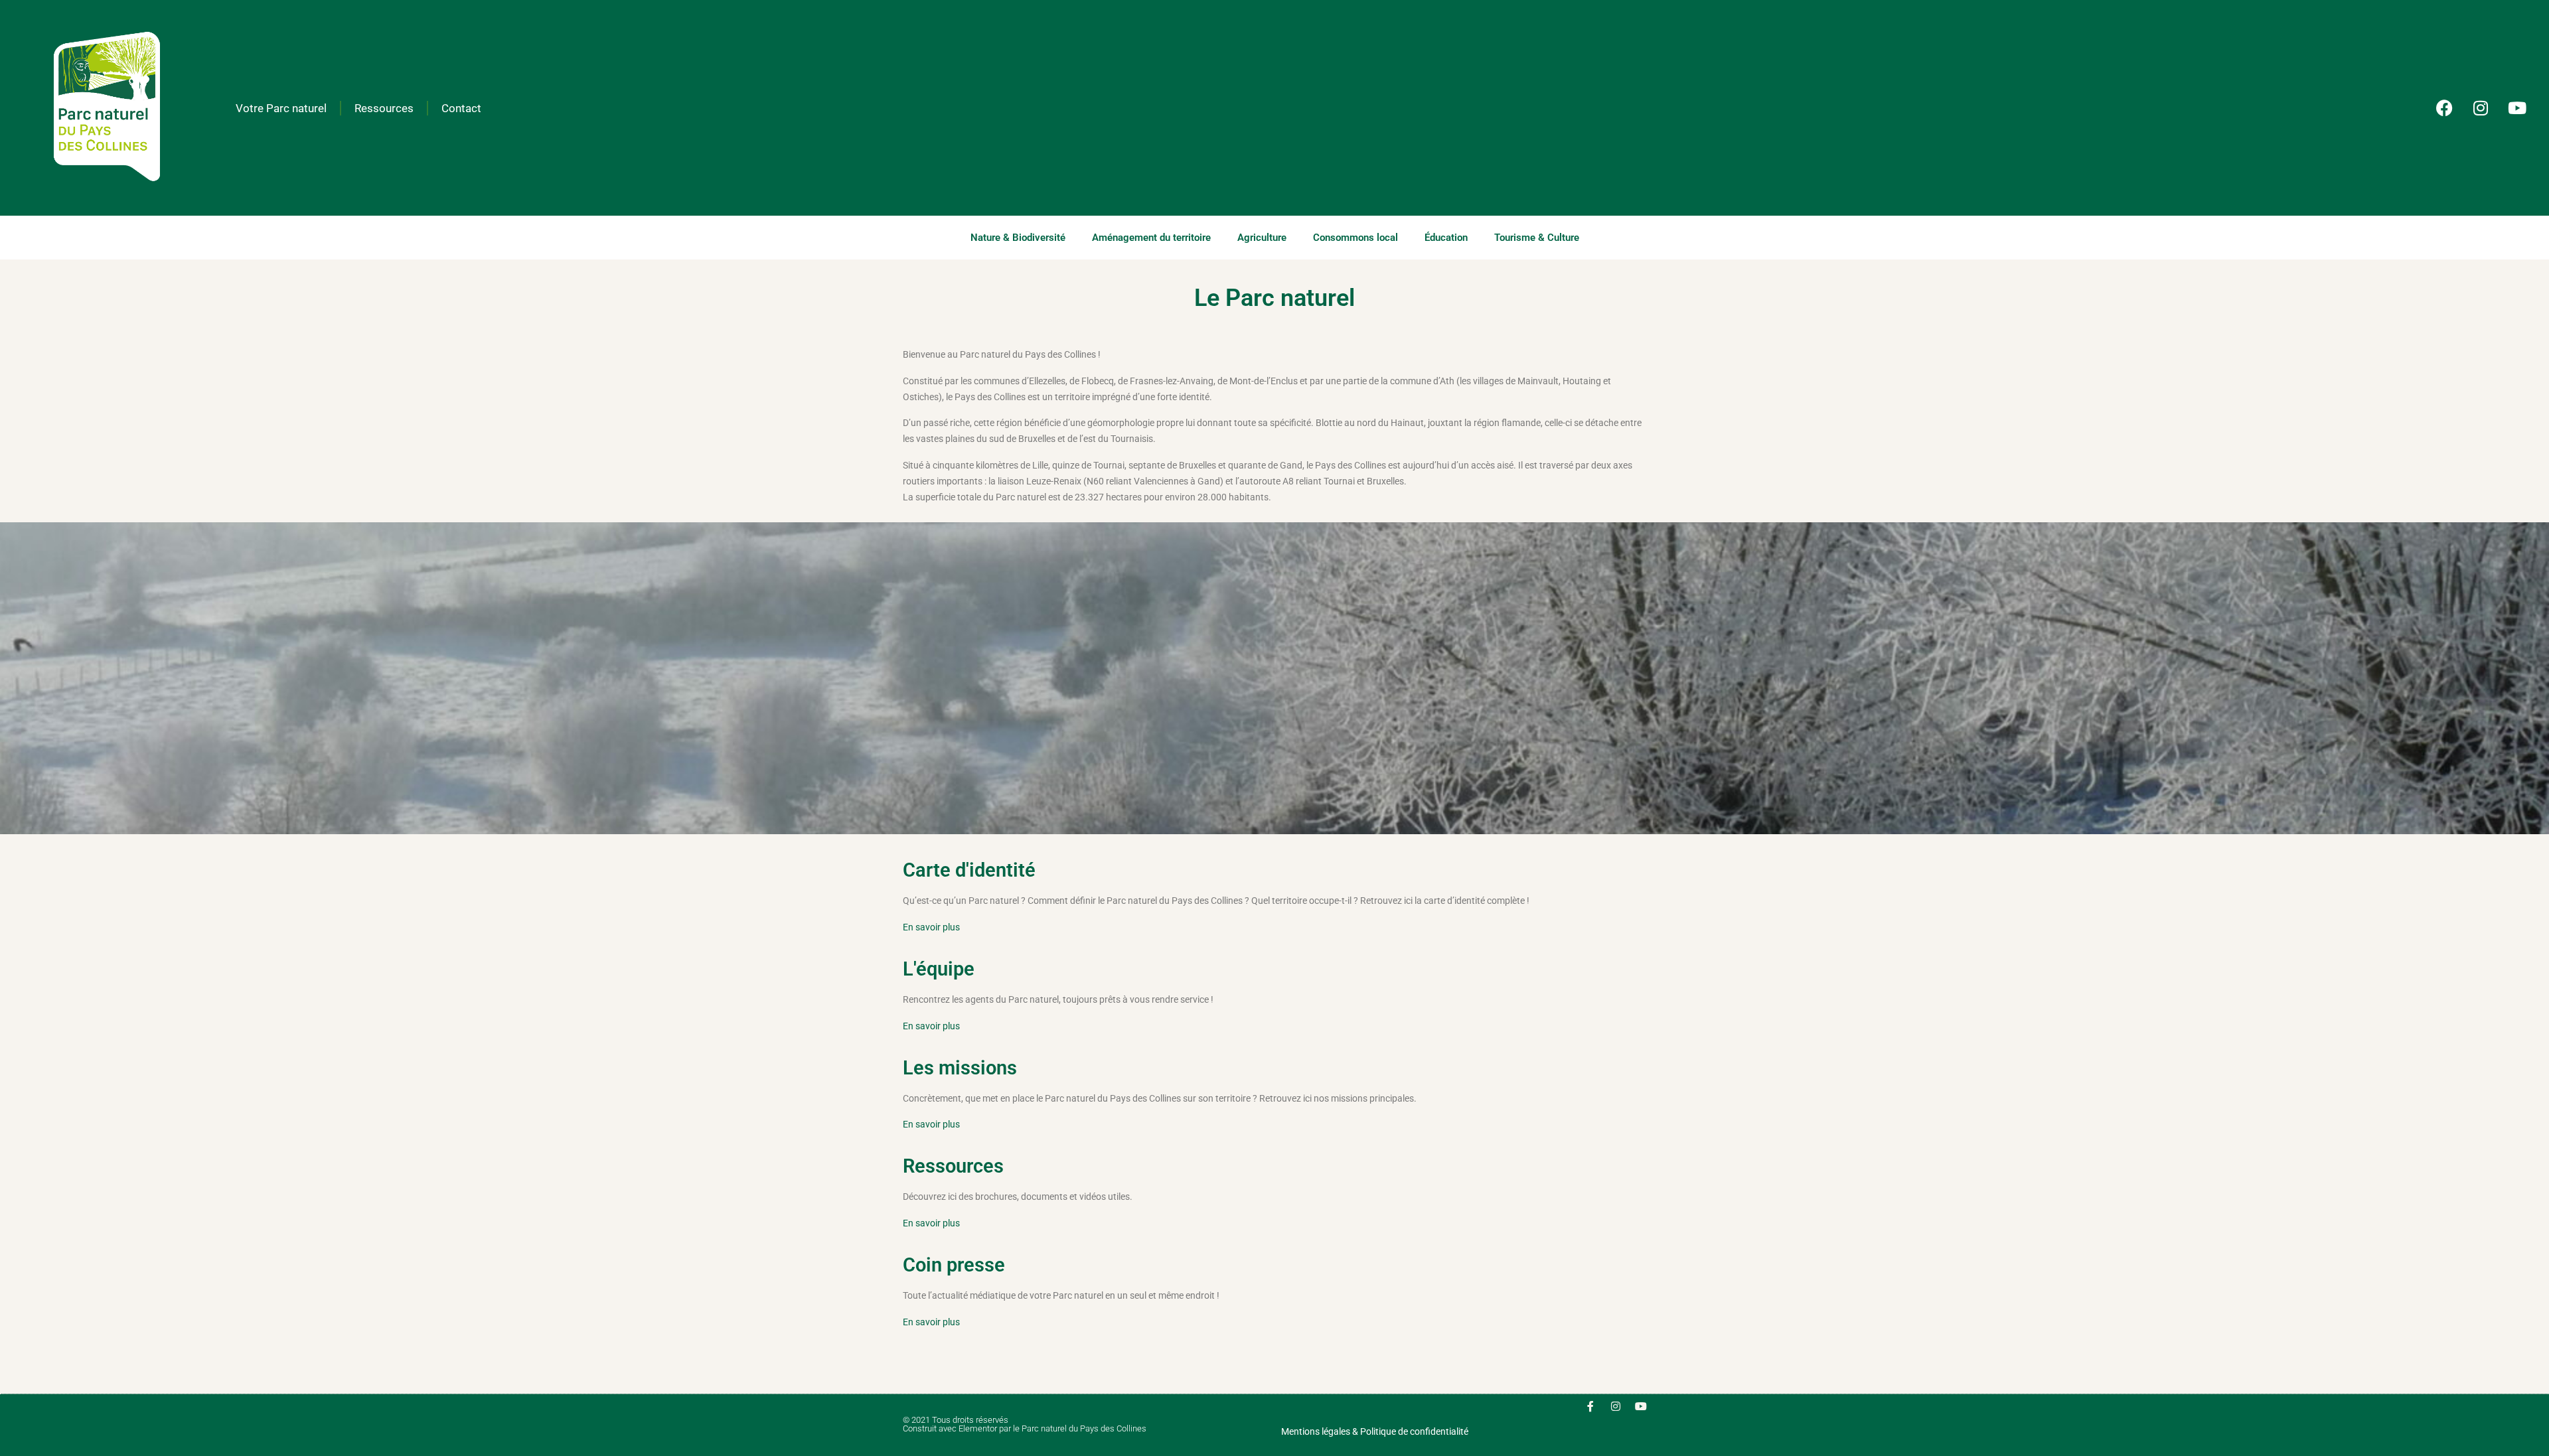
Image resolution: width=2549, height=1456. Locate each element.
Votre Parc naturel (281, 108)
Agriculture (1262, 238)
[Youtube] (2517, 108)
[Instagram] (2481, 108)
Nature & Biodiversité (1018, 238)
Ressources (384, 108)
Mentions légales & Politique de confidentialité (1375, 1431)
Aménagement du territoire (1151, 238)
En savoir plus (931, 927)
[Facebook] (2444, 108)
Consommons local (1355, 238)
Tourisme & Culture (1537, 238)
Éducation (1446, 238)
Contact (461, 108)
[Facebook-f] (1590, 1406)
